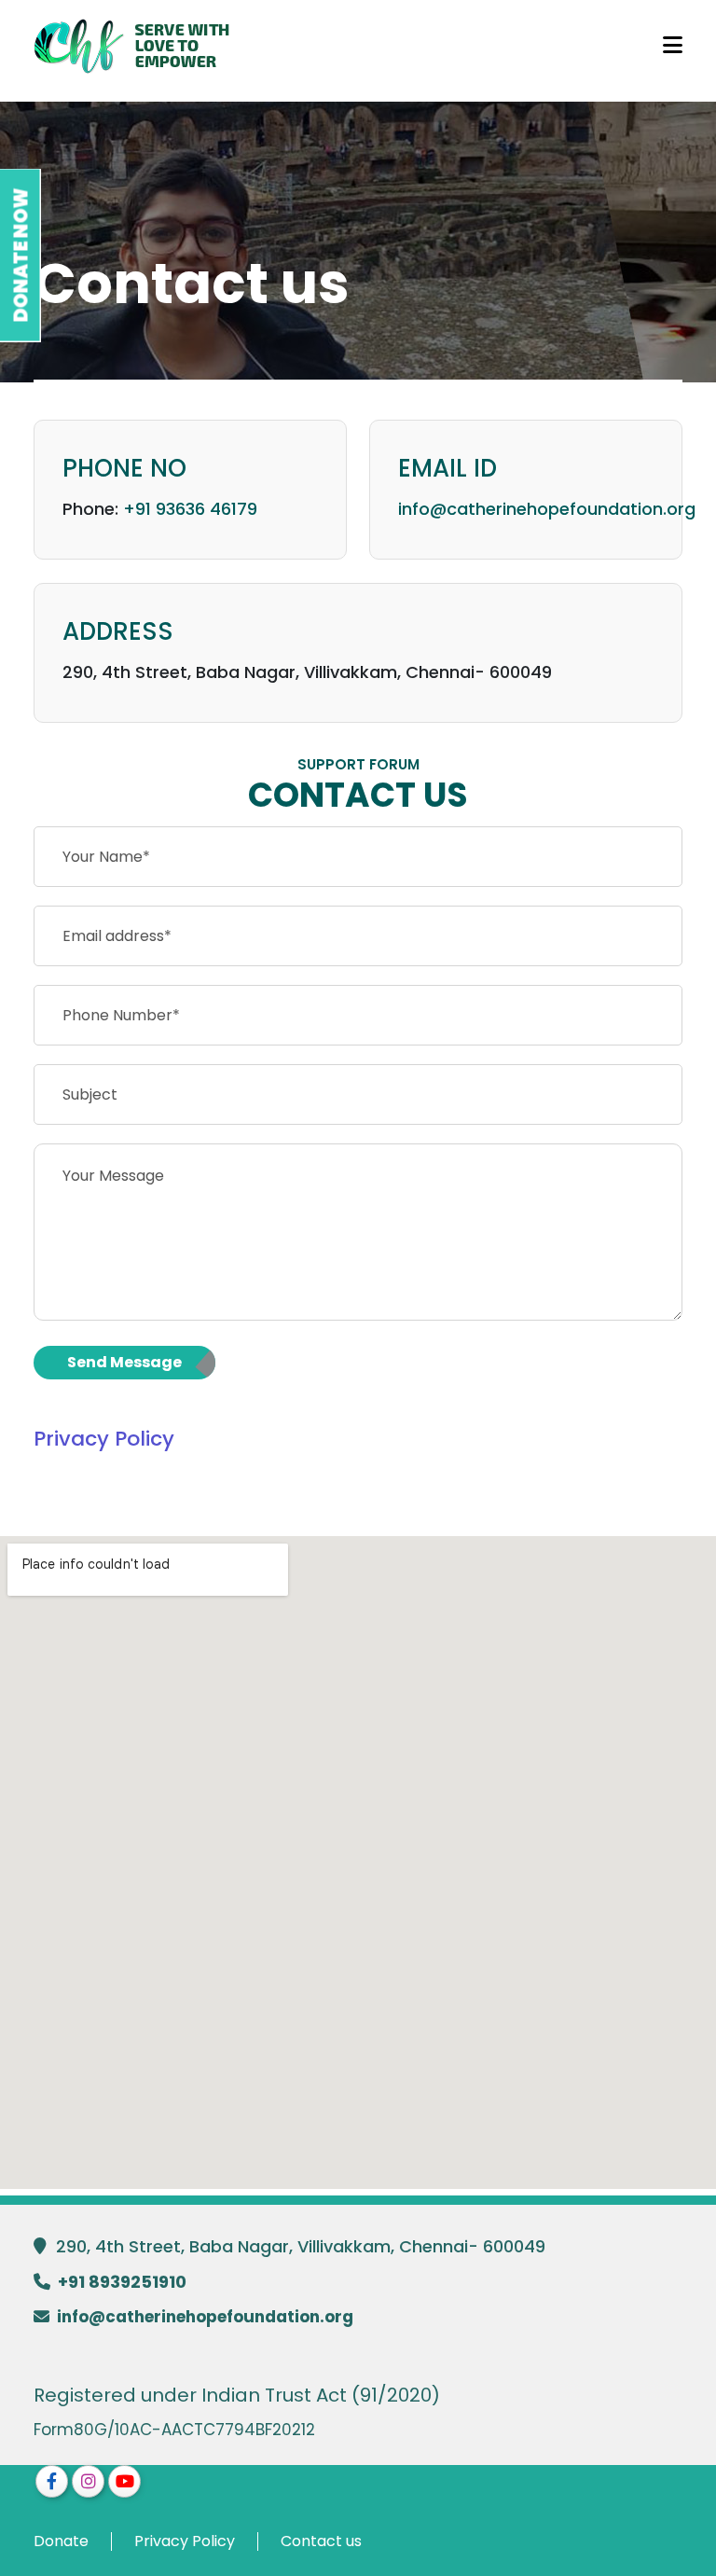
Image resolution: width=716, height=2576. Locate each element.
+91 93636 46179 (190, 509)
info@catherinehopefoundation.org (547, 509)
